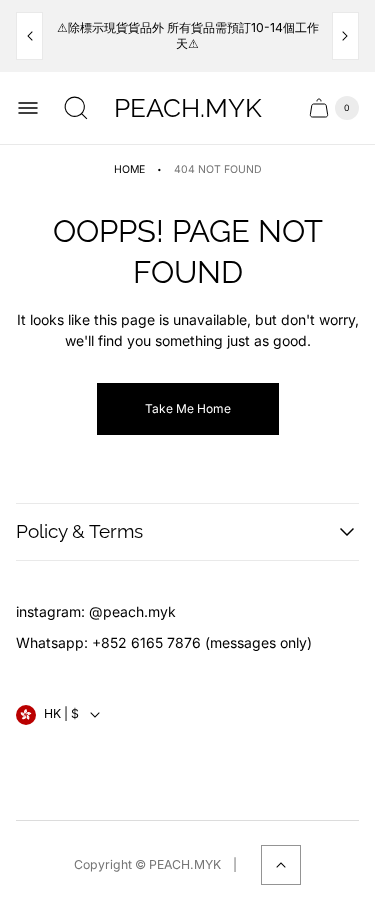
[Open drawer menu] (28, 108)
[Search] (76, 108)
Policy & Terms (79, 531)
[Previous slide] (29, 36)
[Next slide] (345, 36)
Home (129, 169)
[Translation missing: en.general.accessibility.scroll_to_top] (281, 865)
